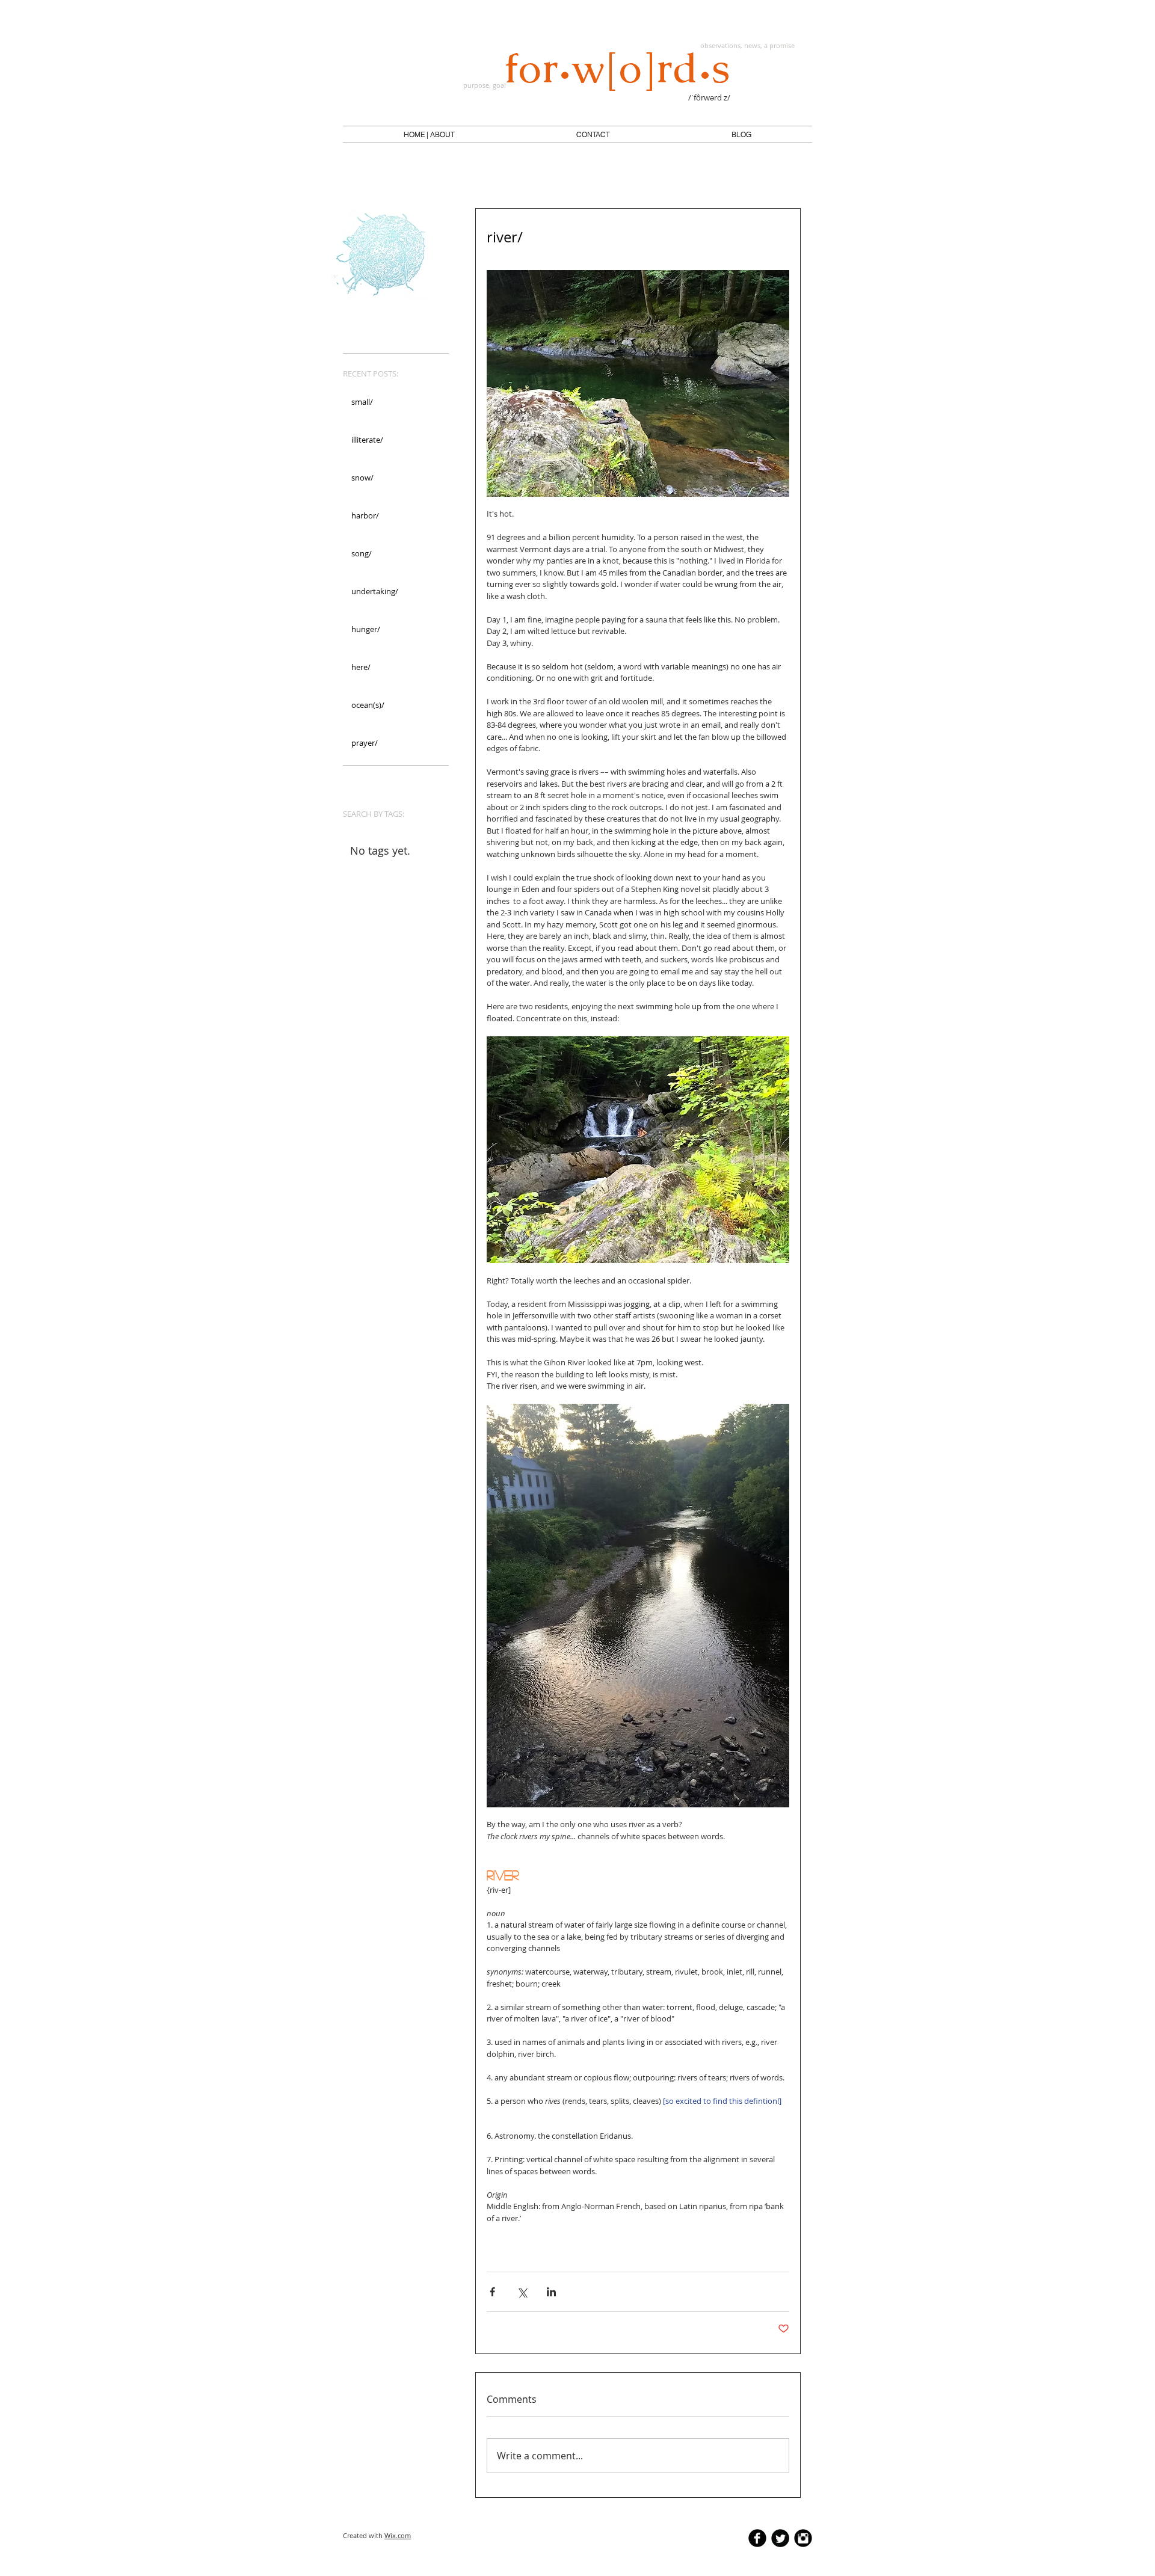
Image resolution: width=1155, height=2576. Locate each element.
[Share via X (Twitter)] (522, 2292)
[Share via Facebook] (492, 2292)
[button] (429, 135)
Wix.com (398, 2535)
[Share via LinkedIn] (551, 2292)
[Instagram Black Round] (803, 2538)
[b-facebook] (757, 2538)
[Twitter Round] (780, 2538)
